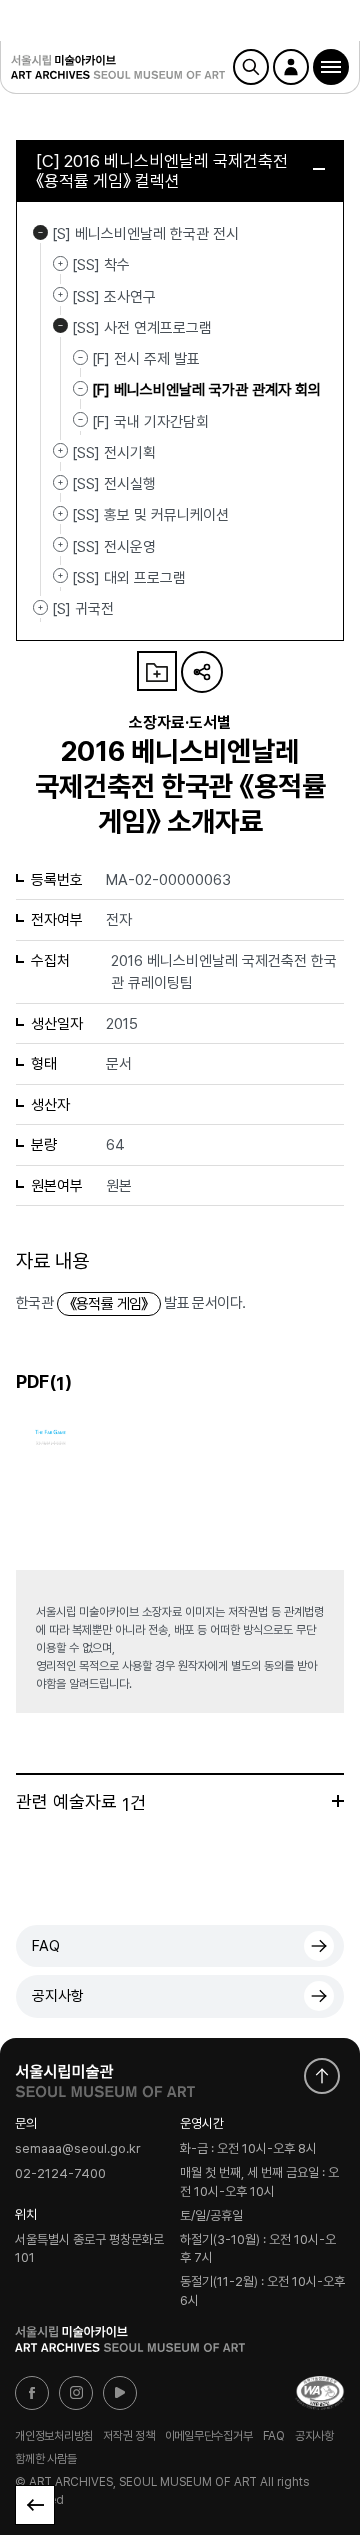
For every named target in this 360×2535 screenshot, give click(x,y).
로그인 (291, 67)
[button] (331, 67)
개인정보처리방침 (54, 2435)
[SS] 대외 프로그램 (60, 576)
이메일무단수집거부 (209, 2435)
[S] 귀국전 (40, 607)
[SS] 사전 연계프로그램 (60, 326)
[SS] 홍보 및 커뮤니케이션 (60, 513)
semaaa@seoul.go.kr (78, 2149)
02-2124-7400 (60, 2173)
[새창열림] (105, 2076)
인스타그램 (76, 2393)
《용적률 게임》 (109, 1304)
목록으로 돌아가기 (35, 2505)
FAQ (46, 1946)
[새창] (320, 2393)
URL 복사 (202, 672)
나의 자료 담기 (157, 671)
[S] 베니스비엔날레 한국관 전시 (40, 232)
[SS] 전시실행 (60, 482)
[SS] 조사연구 (60, 295)
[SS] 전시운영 (60, 545)
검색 (251, 67)
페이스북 (32, 2393)
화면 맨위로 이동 (322, 2076)
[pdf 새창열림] (50, 1458)
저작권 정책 (129, 2435)
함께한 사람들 (45, 2459)
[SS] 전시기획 (60, 451)
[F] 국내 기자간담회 (150, 421)
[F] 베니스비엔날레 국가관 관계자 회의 (206, 390)
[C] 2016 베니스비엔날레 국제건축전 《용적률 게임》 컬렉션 (162, 171)
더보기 (338, 1801)
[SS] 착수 (60, 263)
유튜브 (120, 2393)
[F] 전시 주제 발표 (146, 359)
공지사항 (58, 1996)
